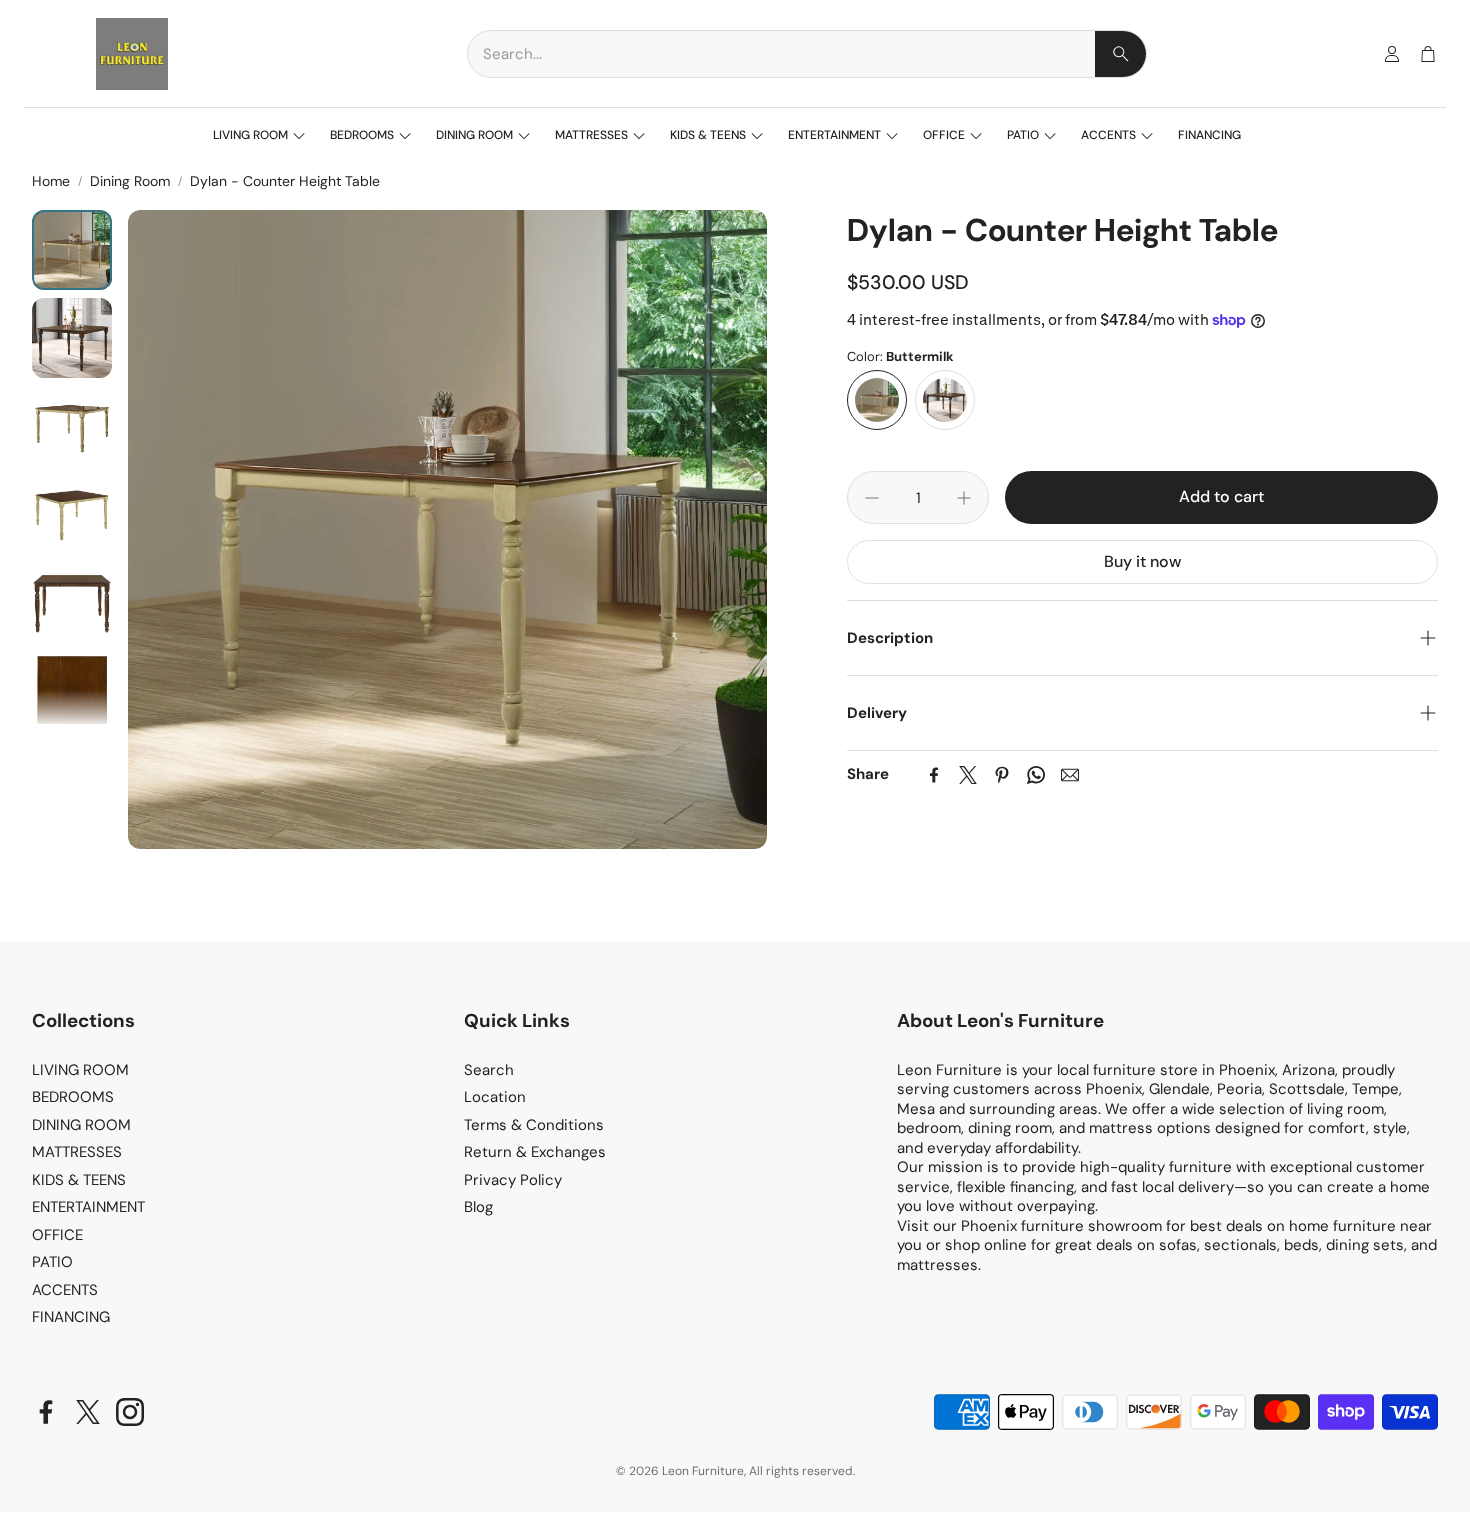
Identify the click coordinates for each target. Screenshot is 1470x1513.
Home (51, 181)
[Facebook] (934, 775)
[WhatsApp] (1036, 775)
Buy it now (1142, 561)
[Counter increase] (964, 498)
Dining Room (130, 181)
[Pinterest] (1002, 775)
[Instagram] (130, 1412)
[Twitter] (968, 775)
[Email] (1070, 775)
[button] (807, 54)
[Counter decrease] (872, 498)
